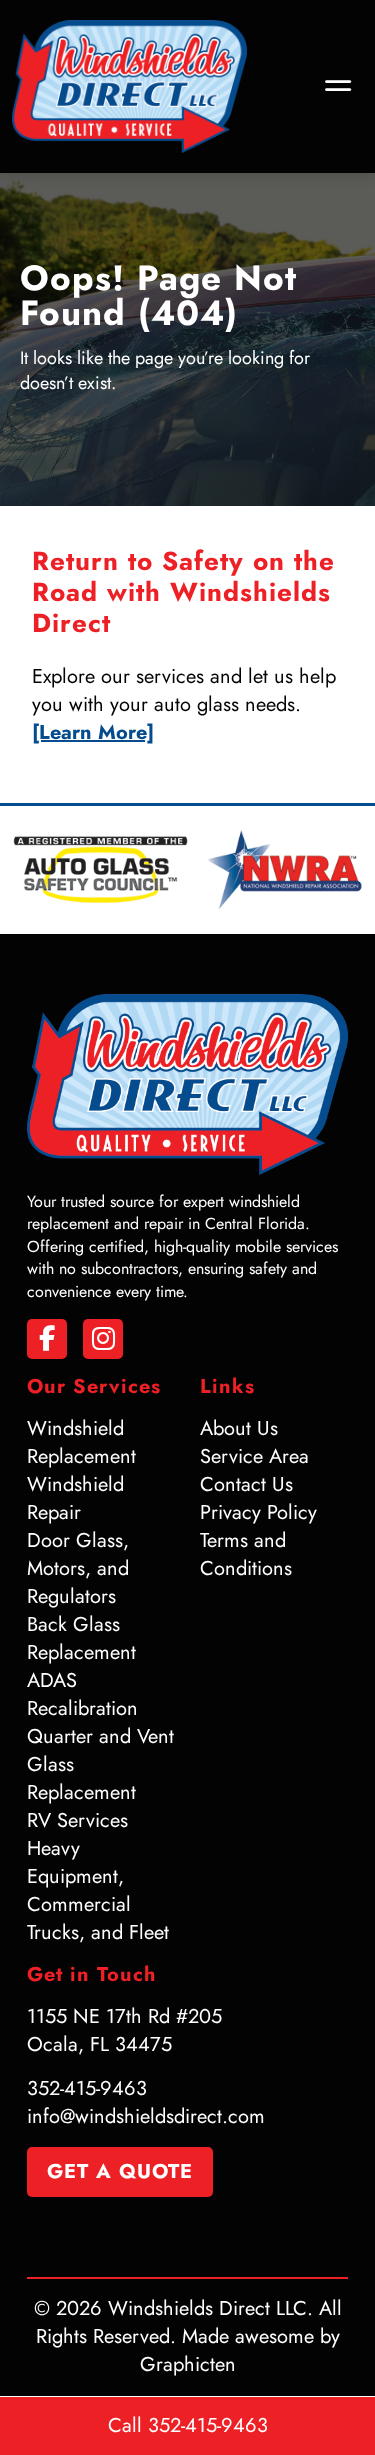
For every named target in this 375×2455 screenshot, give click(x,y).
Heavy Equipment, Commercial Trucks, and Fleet (98, 1890)
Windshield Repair (75, 1498)
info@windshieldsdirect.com (146, 2116)
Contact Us (246, 1484)
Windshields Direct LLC (207, 2308)
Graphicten (188, 2364)
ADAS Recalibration (82, 1694)
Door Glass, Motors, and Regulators (78, 1568)
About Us (239, 1428)
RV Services (77, 1820)
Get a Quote (120, 2171)
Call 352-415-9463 (188, 2425)
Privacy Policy (258, 1512)
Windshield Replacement (81, 1442)
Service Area (254, 1456)
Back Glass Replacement (81, 1638)
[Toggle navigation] (338, 86)
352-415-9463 (87, 2088)
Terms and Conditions (246, 1554)
